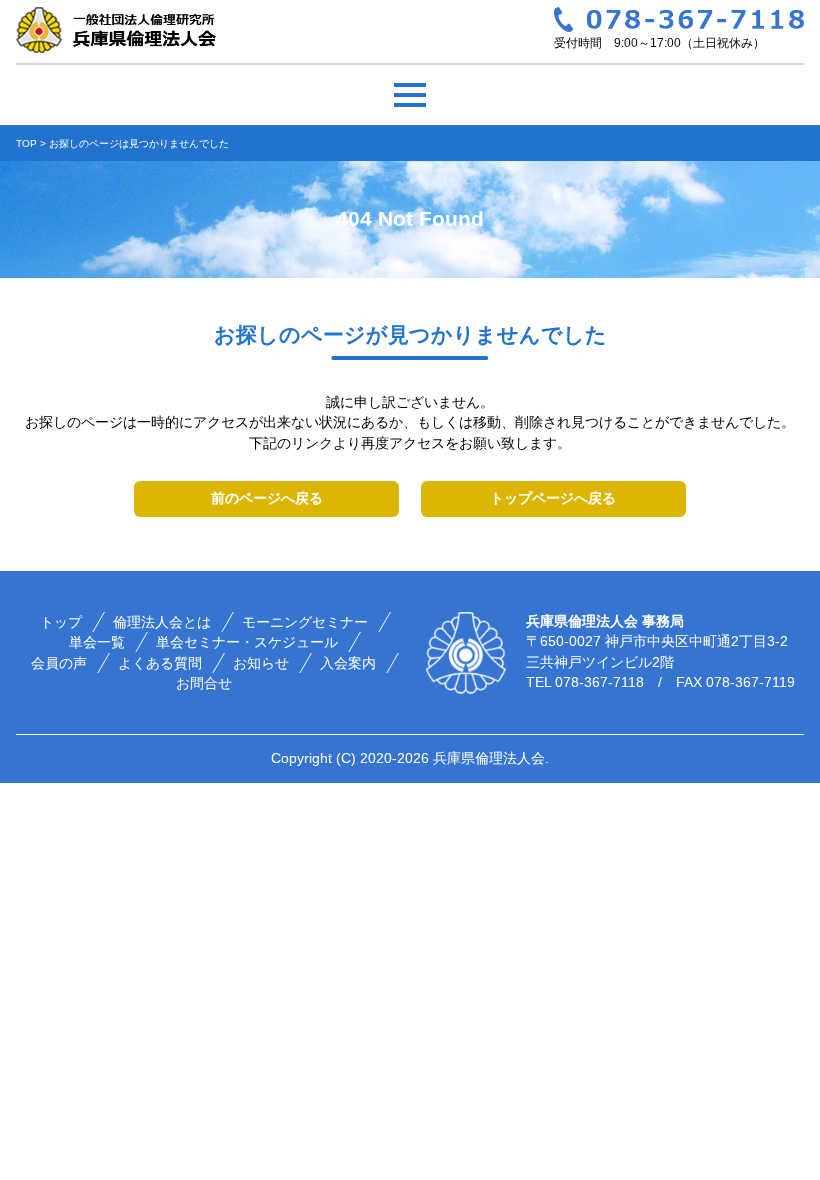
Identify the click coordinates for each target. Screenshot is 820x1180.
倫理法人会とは (162, 622)
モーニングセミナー (305, 622)
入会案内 (349, 663)
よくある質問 (161, 663)
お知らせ (262, 663)
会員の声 (60, 663)
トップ (61, 622)
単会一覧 (98, 642)
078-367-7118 (599, 682)
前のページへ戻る (267, 498)
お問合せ (205, 683)
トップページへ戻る (553, 498)
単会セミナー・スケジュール (248, 642)
